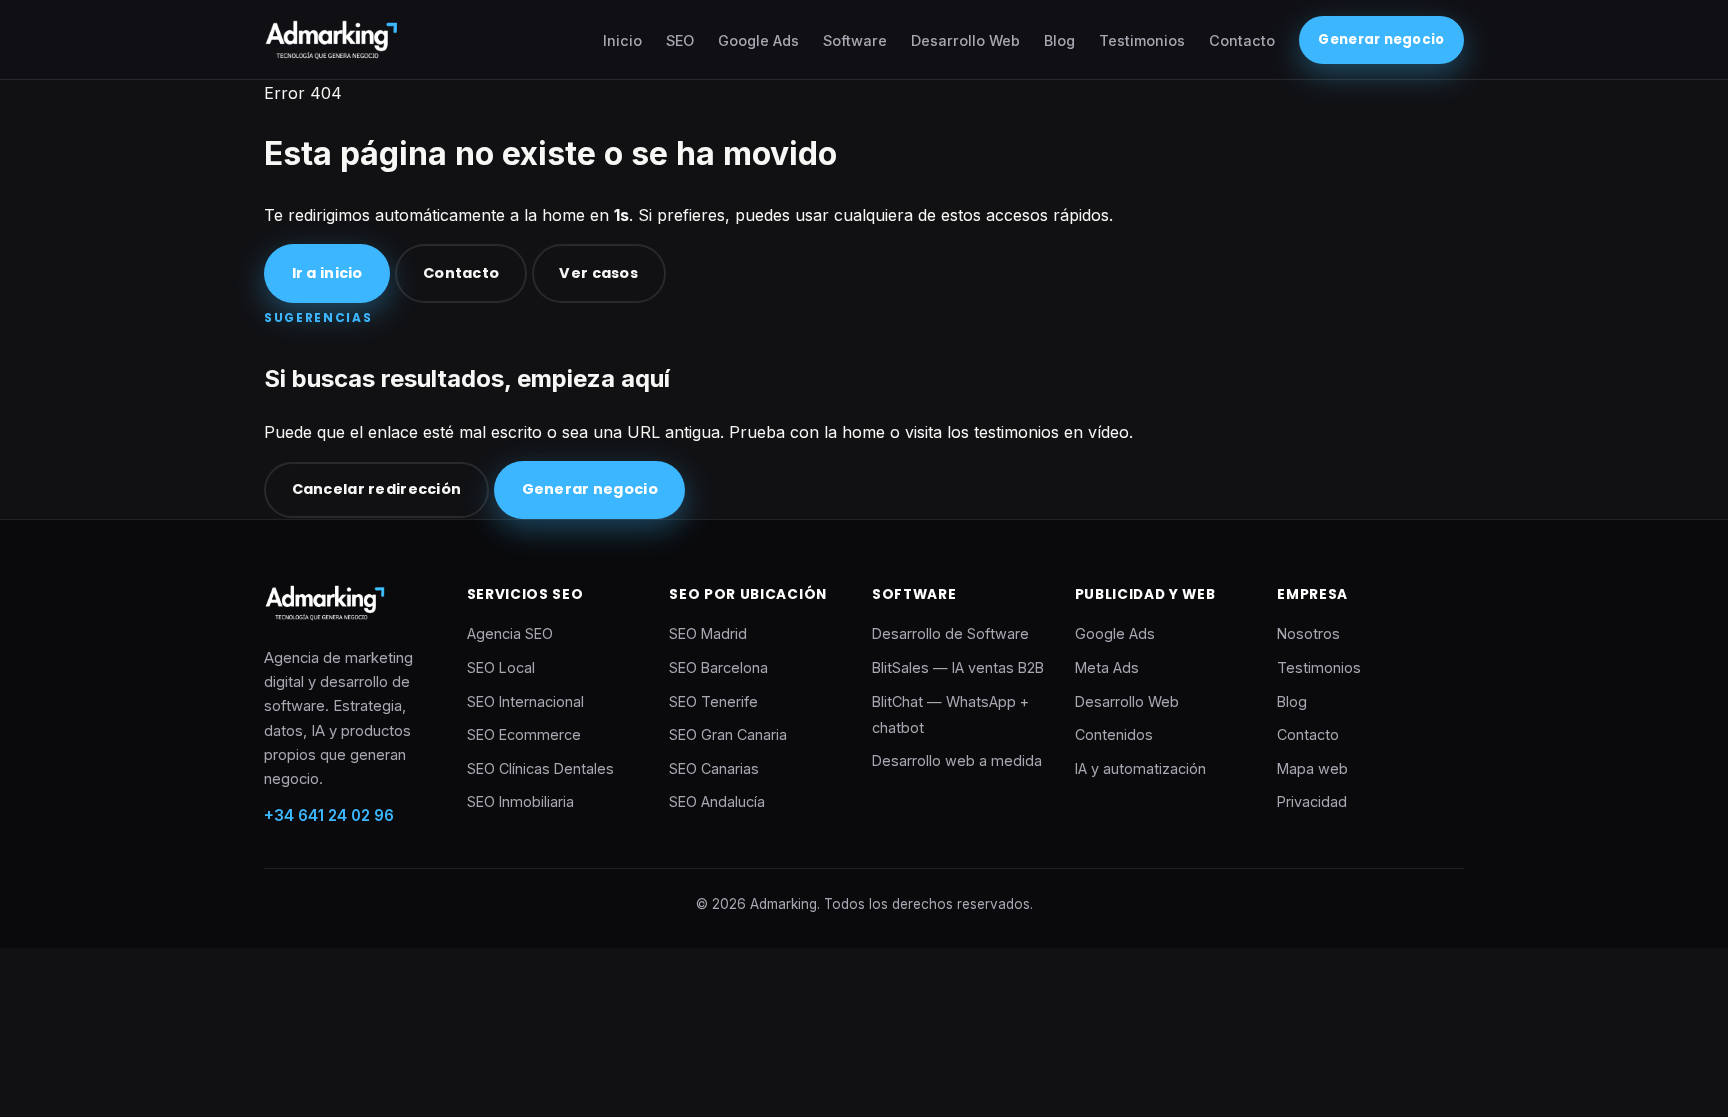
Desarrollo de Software (950, 633)
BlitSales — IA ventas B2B (958, 667)
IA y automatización (1140, 768)
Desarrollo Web (965, 40)
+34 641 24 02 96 (329, 815)
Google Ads (758, 40)
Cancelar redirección (377, 489)
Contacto (1242, 40)
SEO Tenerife (713, 701)
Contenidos (1114, 734)
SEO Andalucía (717, 801)
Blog (1059, 40)
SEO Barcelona (718, 667)
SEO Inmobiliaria (520, 801)
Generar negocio (1381, 39)
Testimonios (1142, 40)
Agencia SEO (510, 633)
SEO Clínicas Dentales (540, 768)
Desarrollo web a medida (957, 760)
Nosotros (1308, 633)
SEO (680, 40)
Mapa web (1312, 768)
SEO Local (501, 667)
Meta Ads (1107, 667)
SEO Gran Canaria (728, 734)
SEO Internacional (525, 701)
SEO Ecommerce (524, 734)
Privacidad (1312, 801)
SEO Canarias (714, 768)
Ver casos (598, 273)
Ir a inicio (327, 273)
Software (855, 40)
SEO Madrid (708, 633)
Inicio (622, 40)
